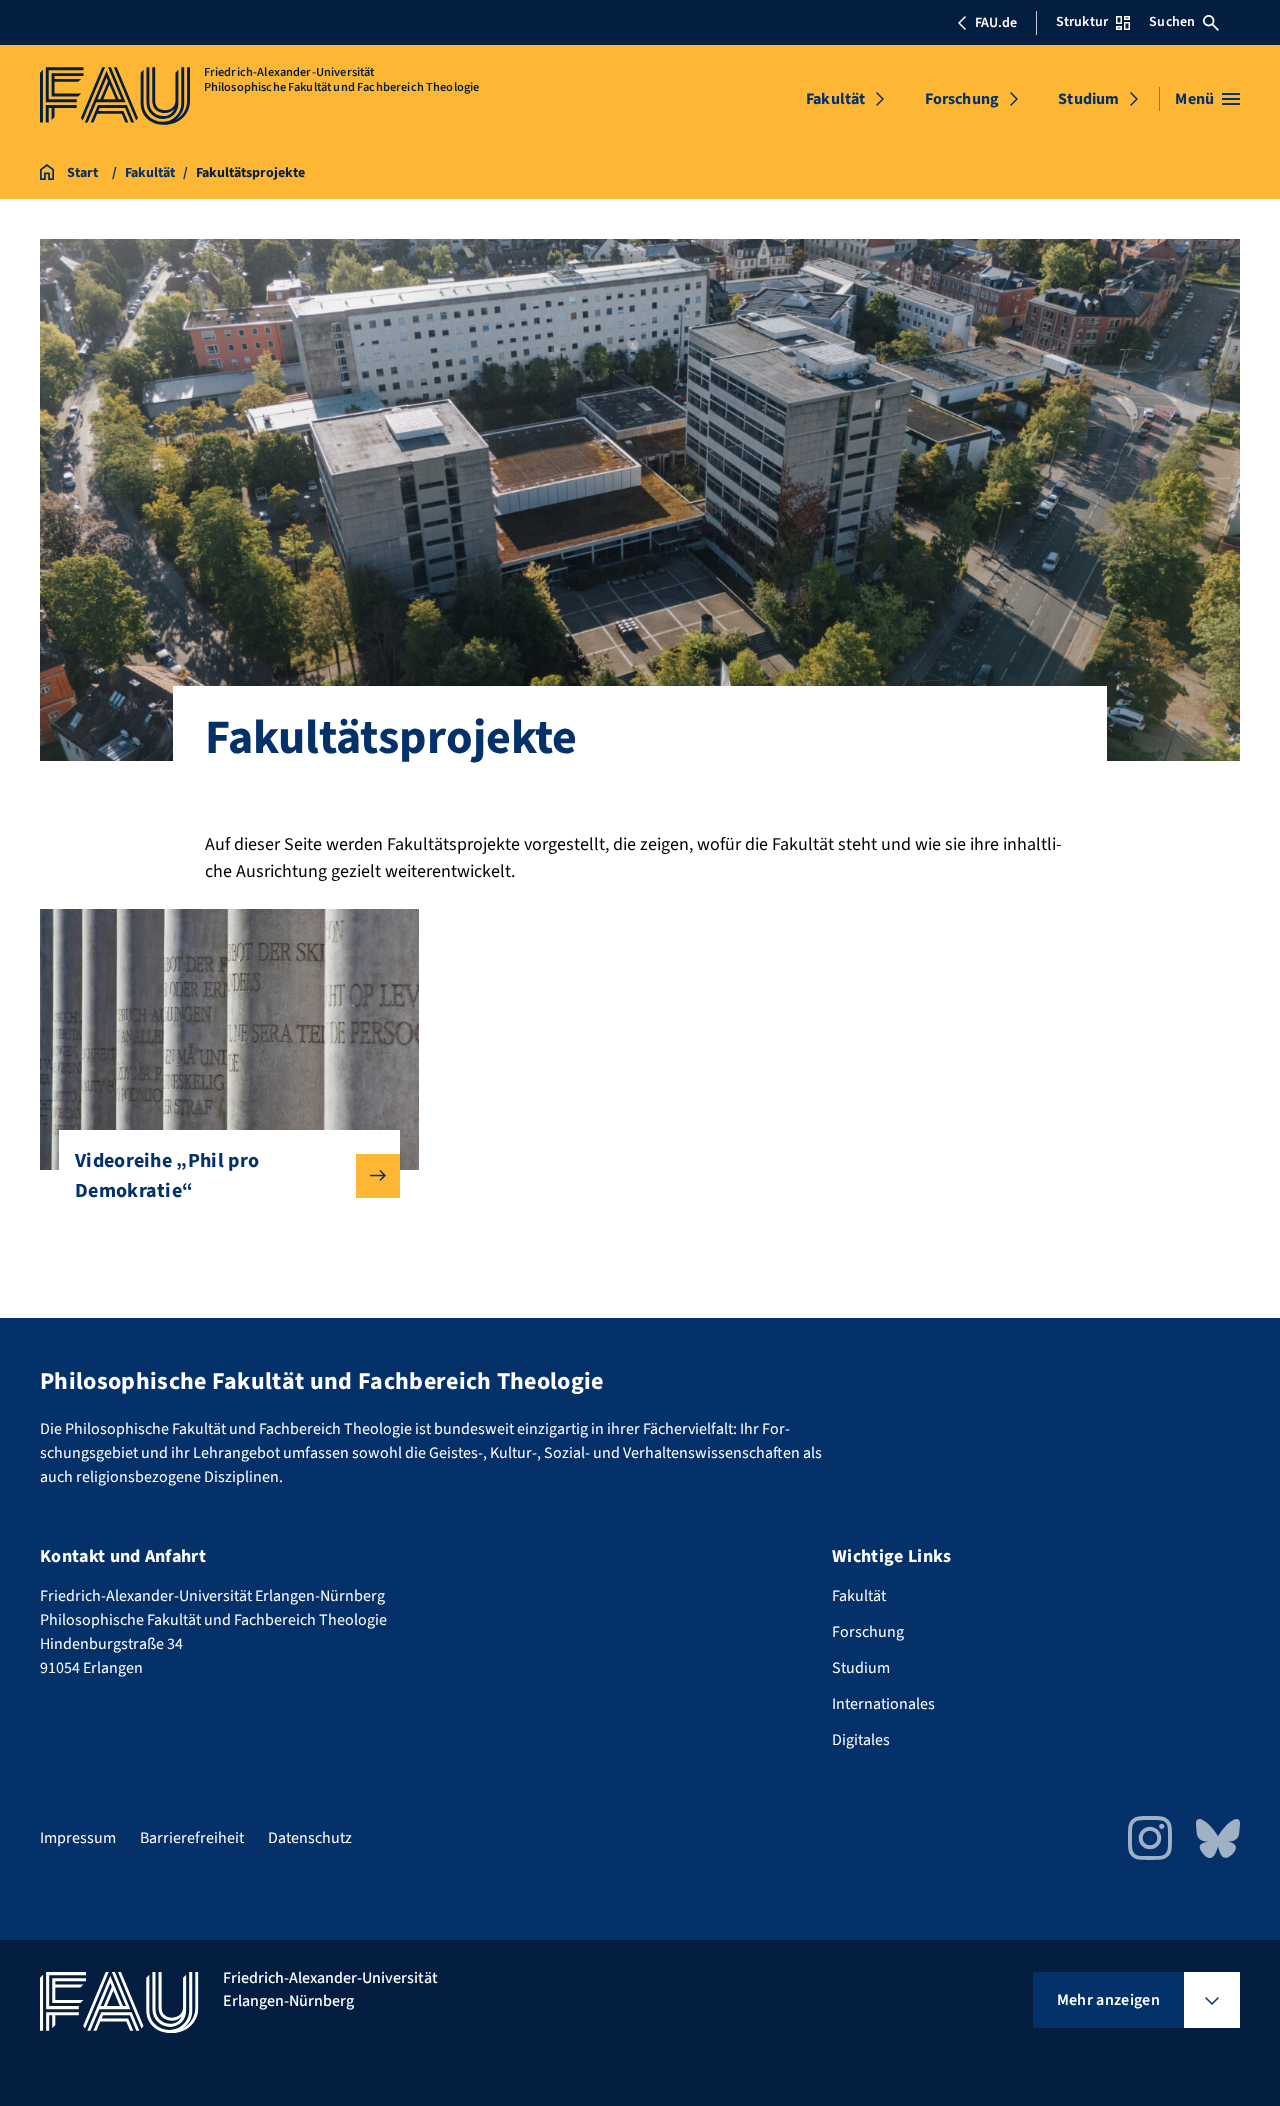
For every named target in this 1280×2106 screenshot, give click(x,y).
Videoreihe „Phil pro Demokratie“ (167, 1176)
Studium (1088, 99)
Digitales (861, 1740)
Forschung (962, 99)
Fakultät (835, 99)
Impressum (78, 1838)
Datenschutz (310, 1838)
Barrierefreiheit (192, 1838)
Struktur (1082, 22)
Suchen (1172, 22)
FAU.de (996, 23)
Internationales (883, 1704)
